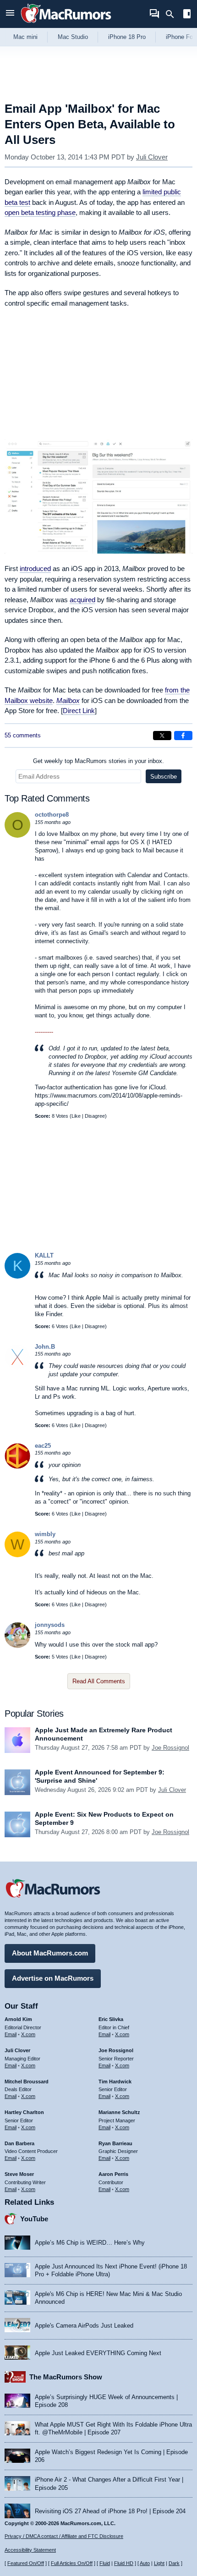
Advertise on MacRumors (53, 1978)
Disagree (95, 1116)
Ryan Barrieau (115, 2143)
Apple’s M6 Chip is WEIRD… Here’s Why (90, 2243)
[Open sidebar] (187, 15)
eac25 (43, 1446)
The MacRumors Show (66, 2377)
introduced (35, 568)
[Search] (173, 14)
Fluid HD (124, 2563)
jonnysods (50, 1625)
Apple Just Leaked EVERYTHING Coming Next (98, 2353)
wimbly (45, 1534)
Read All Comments (99, 1681)
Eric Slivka (111, 2019)
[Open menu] (10, 14)
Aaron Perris (113, 2174)
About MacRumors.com (50, 1953)
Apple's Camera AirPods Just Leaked (84, 2326)
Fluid (105, 2563)
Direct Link (79, 711)
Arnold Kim (18, 2019)
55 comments (23, 735)
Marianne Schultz (119, 2112)
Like (76, 1116)
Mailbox (68, 700)
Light (159, 2563)
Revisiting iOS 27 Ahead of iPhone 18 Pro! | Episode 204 (110, 2511)
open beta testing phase (40, 212)
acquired (82, 600)
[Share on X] (162, 736)
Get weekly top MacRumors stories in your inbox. (98, 761)
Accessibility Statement (30, 2550)
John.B (45, 1347)
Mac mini (25, 37)
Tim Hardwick (115, 2082)
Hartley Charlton (24, 2112)
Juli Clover (152, 157)
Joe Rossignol (170, 1748)
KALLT (44, 1255)
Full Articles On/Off (72, 2563)
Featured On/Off (26, 2563)
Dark (174, 2563)
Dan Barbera (19, 2143)
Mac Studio (73, 37)
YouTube (34, 2219)
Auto (145, 2563)
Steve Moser (19, 2174)
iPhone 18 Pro (127, 37)
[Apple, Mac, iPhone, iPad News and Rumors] (66, 24)
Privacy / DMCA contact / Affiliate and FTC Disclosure (64, 2536)
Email (11, 2034)
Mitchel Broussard (27, 2082)
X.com (28, 2034)
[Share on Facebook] (183, 736)
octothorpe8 (52, 815)
